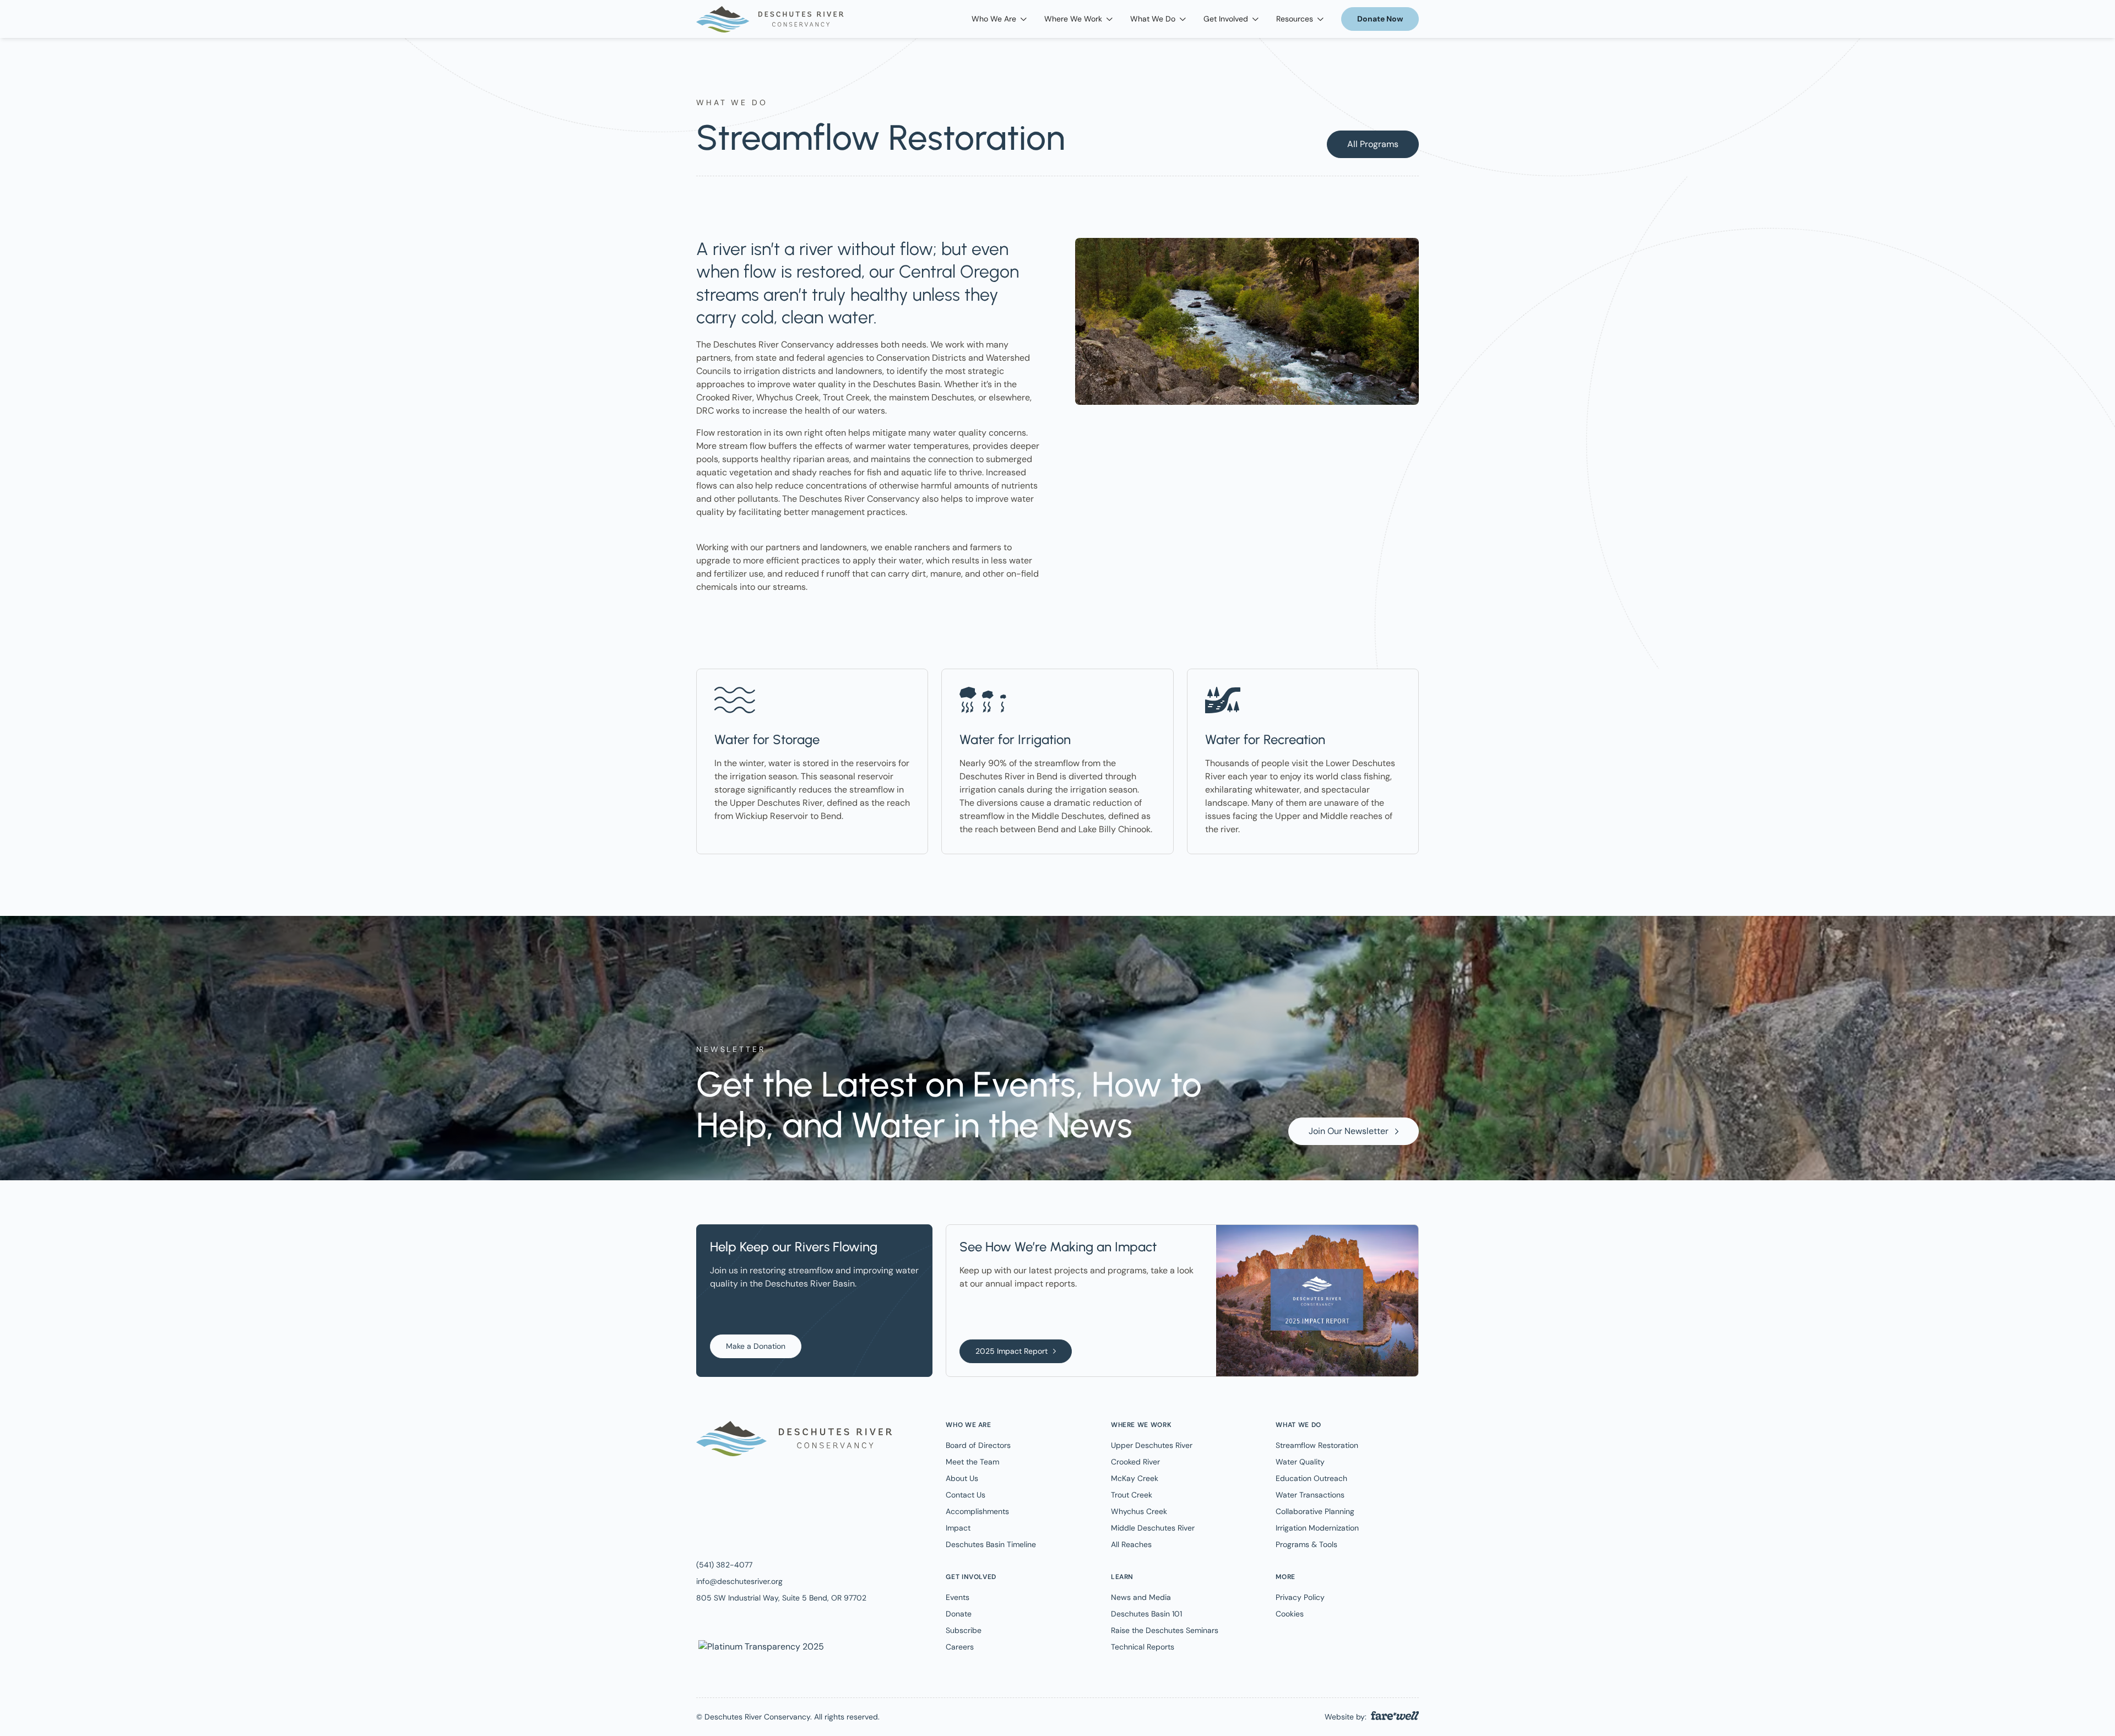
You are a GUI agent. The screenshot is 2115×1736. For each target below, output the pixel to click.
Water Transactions (1310, 1495)
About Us (962, 1478)
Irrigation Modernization (1317, 1528)
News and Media (1141, 1597)
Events (958, 1597)
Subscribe (964, 1630)
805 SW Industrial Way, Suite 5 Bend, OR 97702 (781, 1598)
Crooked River (1135, 1462)
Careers (960, 1647)
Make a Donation (756, 1346)
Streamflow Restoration (1317, 1445)
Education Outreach (1311, 1478)
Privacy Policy (1300, 1597)
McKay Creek (1135, 1478)
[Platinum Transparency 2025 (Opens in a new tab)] (760, 1646)
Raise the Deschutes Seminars (1165, 1630)
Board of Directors (978, 1445)
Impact (958, 1528)
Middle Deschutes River (1153, 1528)
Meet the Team (972, 1462)
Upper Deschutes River (1152, 1445)
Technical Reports (1143, 1647)
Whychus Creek (1139, 1511)
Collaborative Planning (1315, 1511)
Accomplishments (977, 1511)
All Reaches (1131, 1544)
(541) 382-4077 (724, 1565)
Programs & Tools (1306, 1544)
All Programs (1373, 144)
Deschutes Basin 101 (1146, 1614)
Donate (959, 1614)
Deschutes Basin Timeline (991, 1544)
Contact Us (966, 1495)
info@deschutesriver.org (739, 1581)
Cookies (1290, 1614)
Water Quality (1300, 1462)
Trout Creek (1132, 1495)
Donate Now (1380, 19)
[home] (770, 19)
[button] (999, 19)
